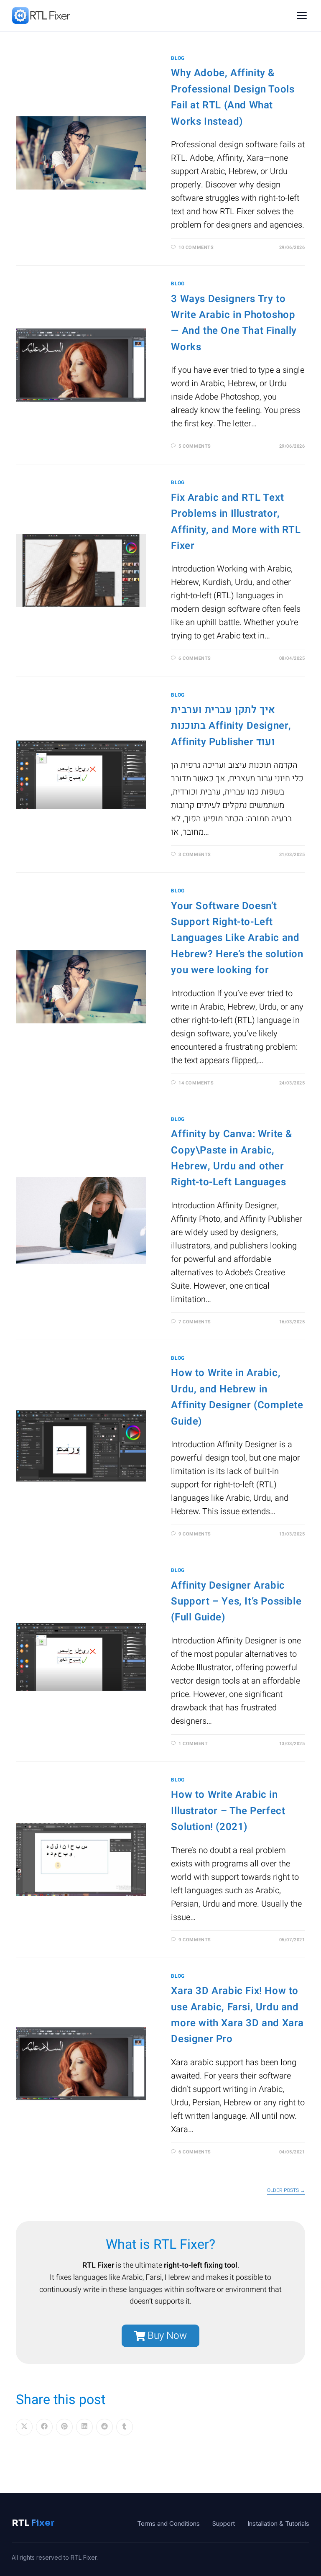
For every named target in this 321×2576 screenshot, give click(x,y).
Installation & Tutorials (278, 2523)
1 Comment (193, 1744)
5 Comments (195, 446)
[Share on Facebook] (44, 2427)
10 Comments (196, 247)
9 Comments (195, 1534)
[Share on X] (24, 2427)
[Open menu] (302, 15)
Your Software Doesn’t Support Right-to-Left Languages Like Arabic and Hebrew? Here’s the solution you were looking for (237, 938)
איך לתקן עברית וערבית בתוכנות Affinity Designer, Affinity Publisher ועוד (231, 726)
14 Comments (196, 1083)
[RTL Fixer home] (42, 15)
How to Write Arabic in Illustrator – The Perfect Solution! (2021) (228, 1811)
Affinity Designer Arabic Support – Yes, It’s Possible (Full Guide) (236, 1602)
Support (224, 2523)
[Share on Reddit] (104, 2427)
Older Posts (286, 2191)
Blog (178, 58)
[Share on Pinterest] (64, 2427)
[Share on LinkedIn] (84, 2427)
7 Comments (195, 1322)
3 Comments (195, 855)
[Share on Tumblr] (125, 2427)
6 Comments (195, 658)
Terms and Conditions (168, 2523)
